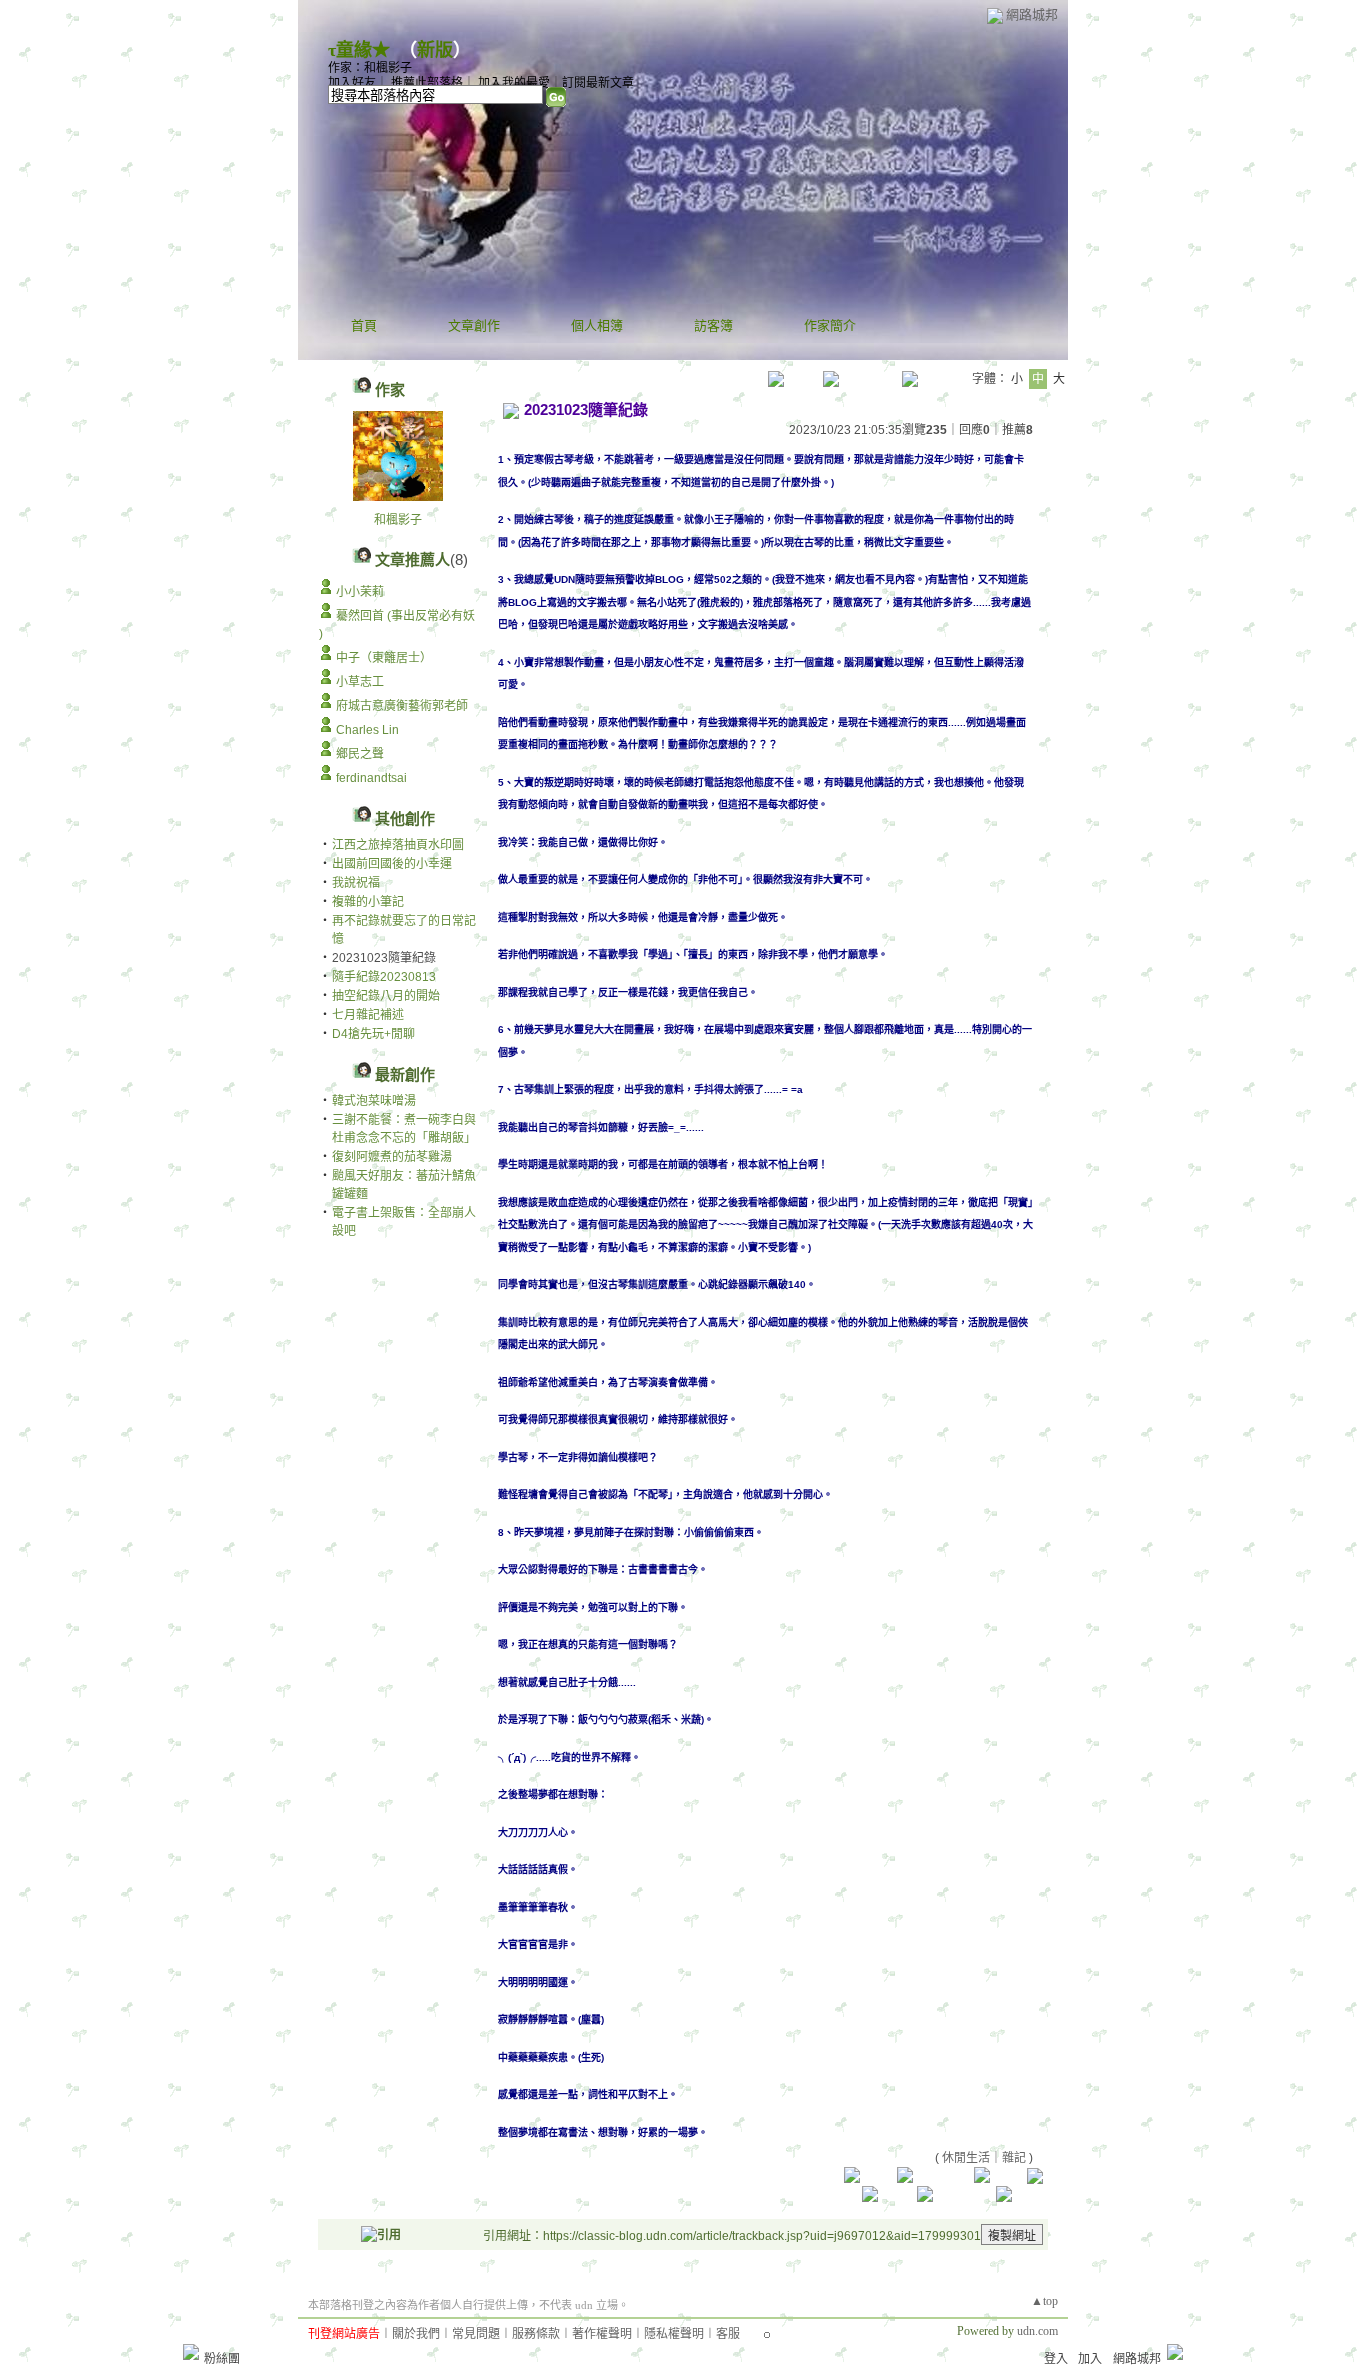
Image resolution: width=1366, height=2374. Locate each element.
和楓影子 (398, 520)
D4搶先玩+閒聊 (373, 1034)
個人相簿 (597, 325)
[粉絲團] (191, 2352)
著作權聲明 (602, 2334)
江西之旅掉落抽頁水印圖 (398, 845)
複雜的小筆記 (368, 902)
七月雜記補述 (368, 1015)
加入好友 (352, 83)
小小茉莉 (360, 592)
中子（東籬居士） (384, 658)
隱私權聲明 (674, 2334)
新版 (435, 50)
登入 (1056, 2359)
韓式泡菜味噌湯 (374, 1101)
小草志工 (360, 682)
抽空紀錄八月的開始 (386, 996)
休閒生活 (966, 2158)
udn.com (1037, 2331)
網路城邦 (1032, 14)
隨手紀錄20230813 (384, 977)
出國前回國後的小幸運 (392, 864)
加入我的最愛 (514, 83)
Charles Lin (367, 730)
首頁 (364, 325)
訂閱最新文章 (598, 83)
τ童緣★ (359, 50)
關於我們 (416, 2334)
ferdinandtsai (371, 778)
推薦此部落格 (427, 83)
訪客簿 (713, 325)
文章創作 (474, 325)
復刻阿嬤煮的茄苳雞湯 (392, 1157)
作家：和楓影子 (370, 68)
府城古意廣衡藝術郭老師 (402, 706)
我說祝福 (356, 883)
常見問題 (476, 2334)
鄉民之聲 (360, 754)
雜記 (1014, 2158)
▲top (1044, 2301)
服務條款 (536, 2334)
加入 (1090, 2359)
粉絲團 (222, 2359)
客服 (728, 2334)
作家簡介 (830, 325)
